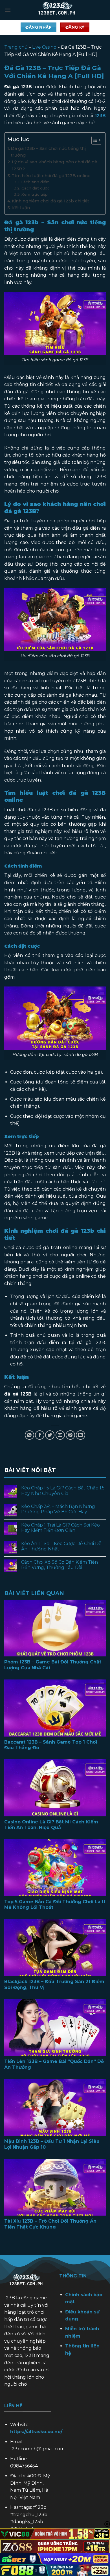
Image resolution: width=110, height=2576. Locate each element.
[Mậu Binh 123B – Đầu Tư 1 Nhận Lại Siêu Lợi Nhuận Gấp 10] (55, 2107)
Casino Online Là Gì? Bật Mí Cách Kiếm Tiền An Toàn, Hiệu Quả (51, 1825)
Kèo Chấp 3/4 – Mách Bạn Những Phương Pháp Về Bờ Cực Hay (58, 1509)
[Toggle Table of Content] (93, 140)
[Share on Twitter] (50, 1435)
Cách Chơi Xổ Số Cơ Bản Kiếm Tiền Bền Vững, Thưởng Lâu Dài (60, 1565)
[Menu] (8, 10)
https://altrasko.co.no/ (36, 2432)
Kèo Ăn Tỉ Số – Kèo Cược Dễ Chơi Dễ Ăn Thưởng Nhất (61, 1546)
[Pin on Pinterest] (70, 1435)
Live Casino (44, 47)
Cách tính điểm (35, 182)
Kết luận (21, 208)
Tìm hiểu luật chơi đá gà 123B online (51, 176)
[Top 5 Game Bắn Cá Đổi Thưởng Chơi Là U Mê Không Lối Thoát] (55, 1868)
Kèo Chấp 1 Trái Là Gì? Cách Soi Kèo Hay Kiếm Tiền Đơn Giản (60, 1528)
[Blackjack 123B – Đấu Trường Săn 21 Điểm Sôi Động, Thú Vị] (55, 1948)
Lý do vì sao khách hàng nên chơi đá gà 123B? (55, 165)
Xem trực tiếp (35, 194)
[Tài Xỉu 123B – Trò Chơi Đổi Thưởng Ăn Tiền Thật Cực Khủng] (55, 2187)
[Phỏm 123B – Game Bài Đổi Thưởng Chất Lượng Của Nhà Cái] (55, 1628)
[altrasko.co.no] (58, 10)
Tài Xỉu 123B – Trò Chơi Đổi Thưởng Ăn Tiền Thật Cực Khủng (50, 2224)
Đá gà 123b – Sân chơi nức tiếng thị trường (48, 152)
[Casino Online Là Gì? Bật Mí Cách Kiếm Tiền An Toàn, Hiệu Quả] (55, 1788)
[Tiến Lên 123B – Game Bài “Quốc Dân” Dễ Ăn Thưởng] (55, 2027)
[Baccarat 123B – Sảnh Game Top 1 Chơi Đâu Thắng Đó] (55, 1708)
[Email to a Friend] (60, 1435)
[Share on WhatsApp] (29, 1435)
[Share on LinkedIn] (81, 1435)
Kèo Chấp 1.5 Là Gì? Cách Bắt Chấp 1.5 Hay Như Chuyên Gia (63, 1491)
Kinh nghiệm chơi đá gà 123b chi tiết (51, 201)
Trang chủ (16, 47)
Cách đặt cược (36, 188)
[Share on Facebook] (40, 1435)
